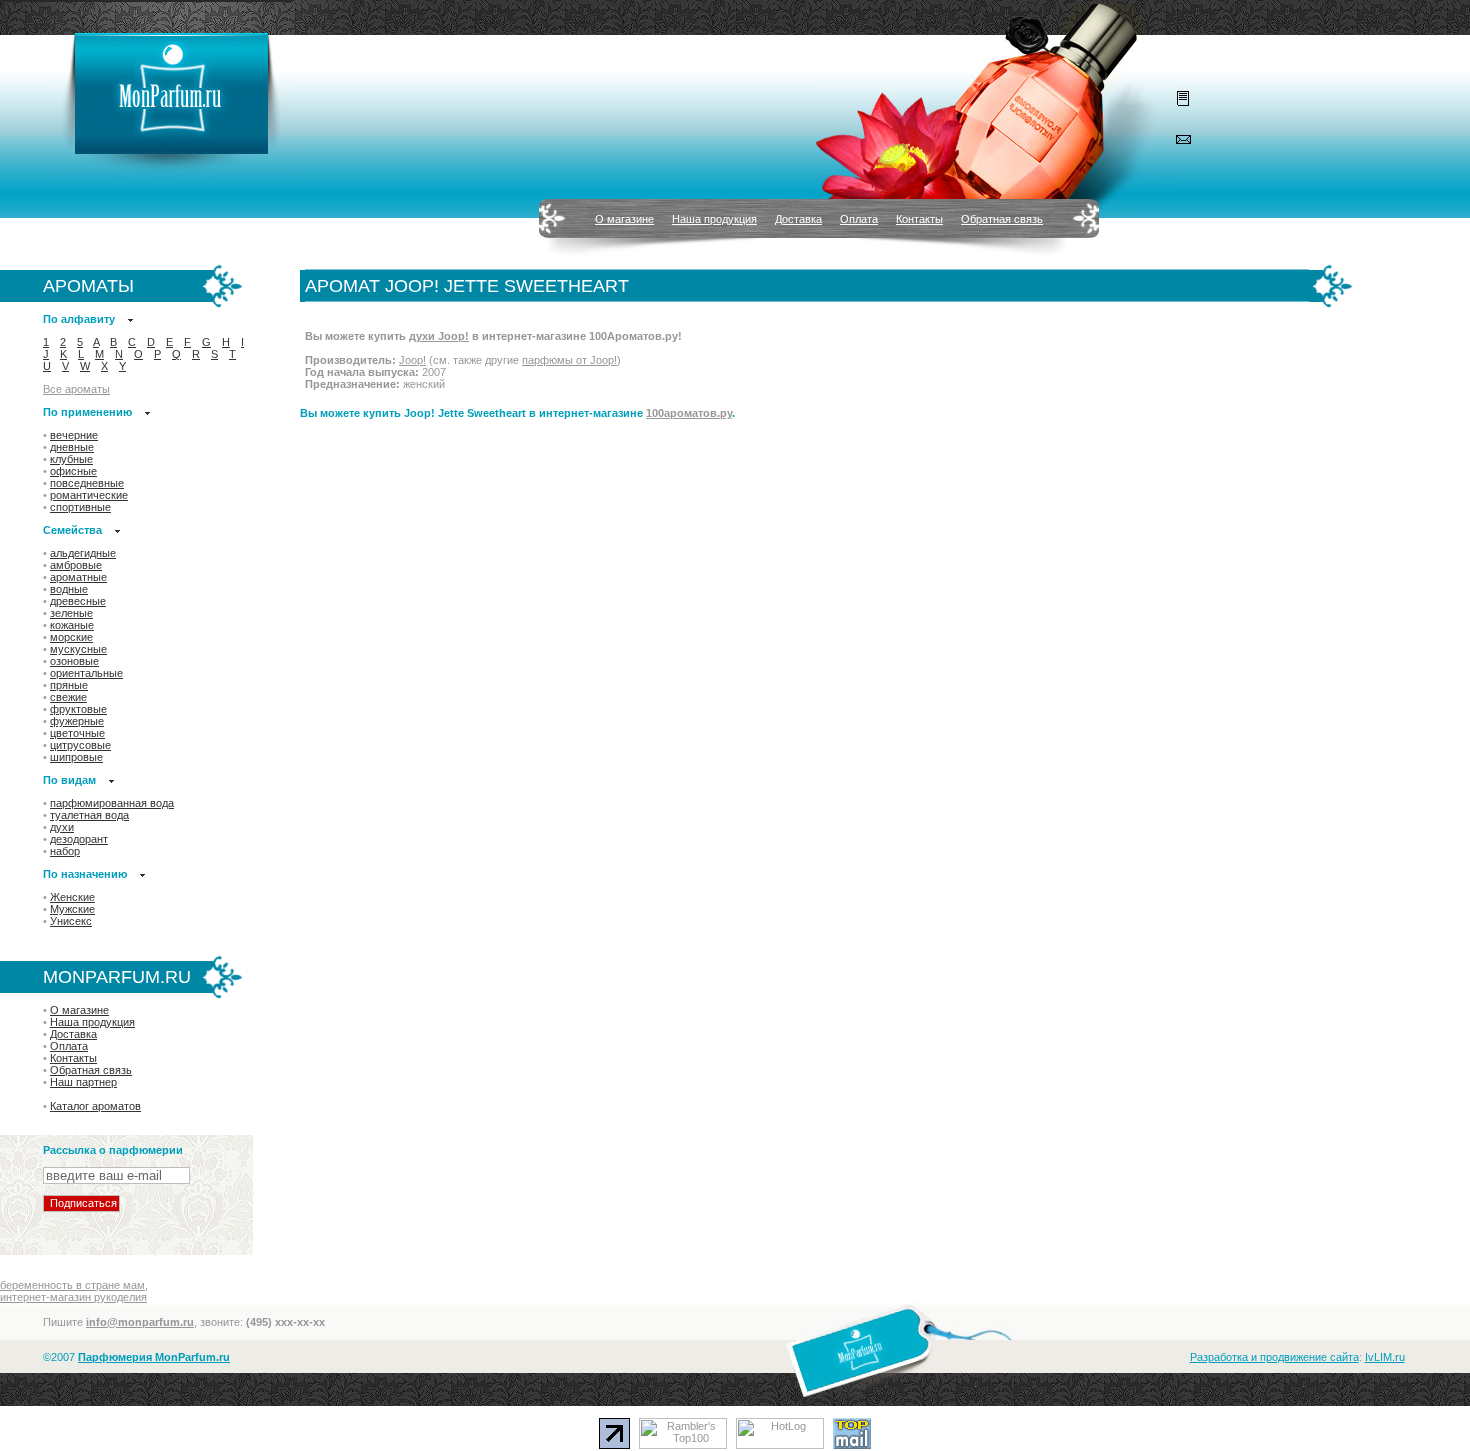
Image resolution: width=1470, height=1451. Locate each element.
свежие (68, 697)
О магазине (624, 219)
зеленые (71, 613)
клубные (71, 459)
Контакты (919, 219)
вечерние (74, 435)
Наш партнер (83, 1082)
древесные (78, 601)
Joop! (412, 360)
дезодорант (79, 839)
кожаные (72, 625)
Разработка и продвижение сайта (1274, 1357)
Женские (72, 897)
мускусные (78, 649)
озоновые (74, 661)
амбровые (76, 565)
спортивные (80, 507)
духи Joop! (439, 336)
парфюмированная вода (112, 803)
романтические (89, 495)
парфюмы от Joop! (569, 360)
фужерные (77, 721)
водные (69, 589)
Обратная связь (1002, 219)
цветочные (77, 733)
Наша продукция (714, 219)
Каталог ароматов (95, 1106)
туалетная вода (89, 815)
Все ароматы (76, 389)
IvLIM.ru (1385, 1357)
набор (65, 851)
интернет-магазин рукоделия (73, 1297)
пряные (69, 685)
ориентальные (86, 673)
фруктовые (78, 709)
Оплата (859, 219)
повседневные (87, 483)
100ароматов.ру (689, 413)
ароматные (78, 577)
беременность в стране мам (72, 1285)
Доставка (798, 219)
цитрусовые (80, 745)
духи (62, 827)
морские (71, 637)
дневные (72, 447)
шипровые (76, 757)
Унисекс (71, 921)
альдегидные (83, 553)
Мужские (72, 909)
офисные (73, 471)
